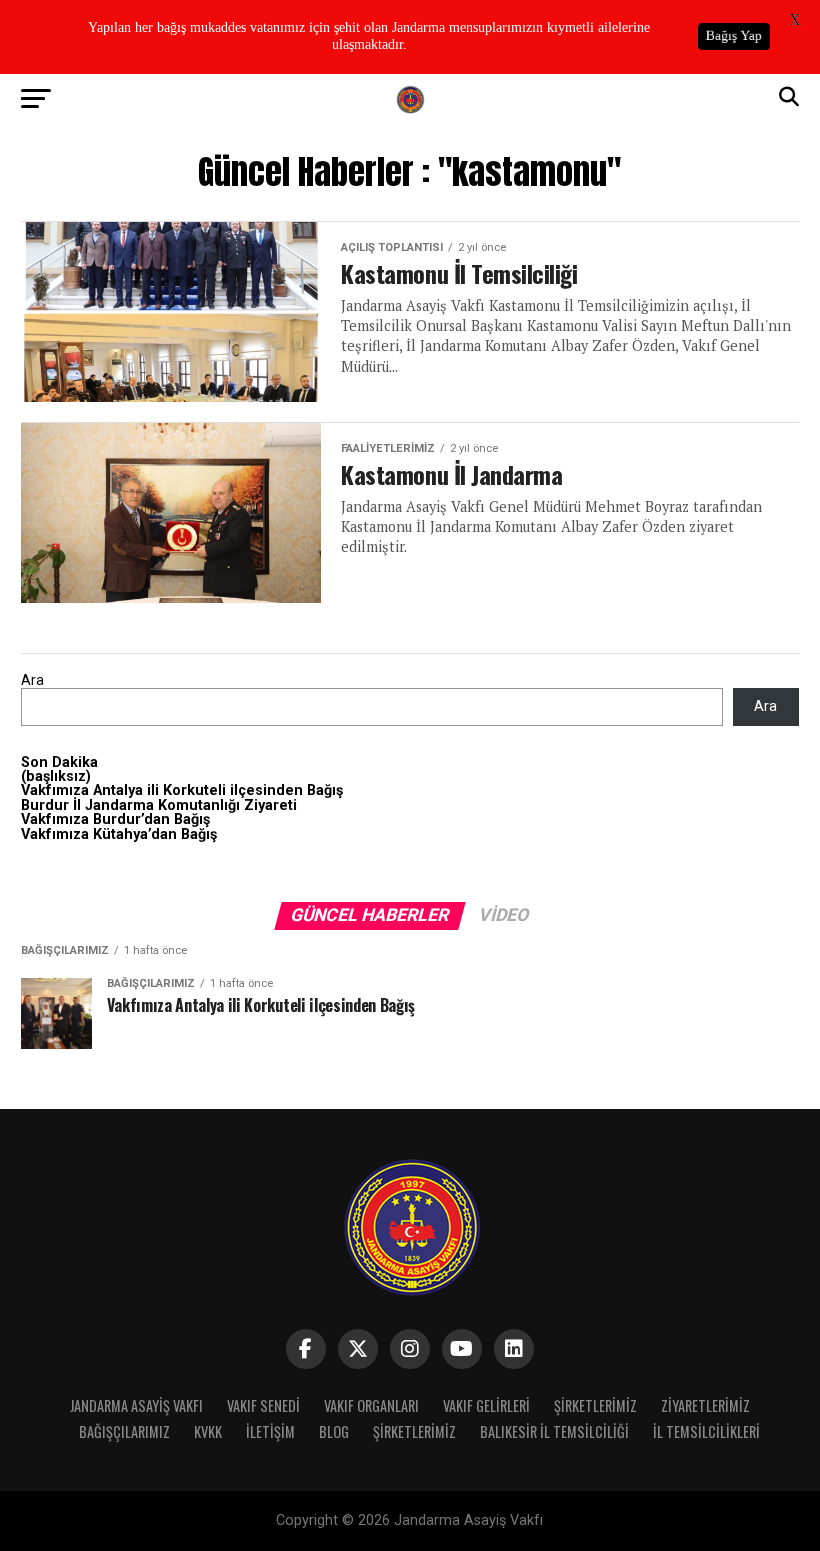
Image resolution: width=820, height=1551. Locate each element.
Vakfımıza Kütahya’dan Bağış (119, 834)
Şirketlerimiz (595, 1405)
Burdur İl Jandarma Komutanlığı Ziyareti (159, 805)
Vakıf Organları (371, 1405)
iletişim (270, 1431)
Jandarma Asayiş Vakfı (136, 1405)
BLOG (334, 1431)
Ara (32, 680)
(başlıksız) (56, 776)
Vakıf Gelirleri (486, 1405)
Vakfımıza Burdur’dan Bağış (115, 819)
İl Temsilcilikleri (706, 1431)
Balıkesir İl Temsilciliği (554, 1431)
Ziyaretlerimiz (705, 1405)
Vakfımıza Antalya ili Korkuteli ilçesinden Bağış (182, 790)
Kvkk (208, 1431)
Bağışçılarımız (124, 1431)
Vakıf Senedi (263, 1405)
